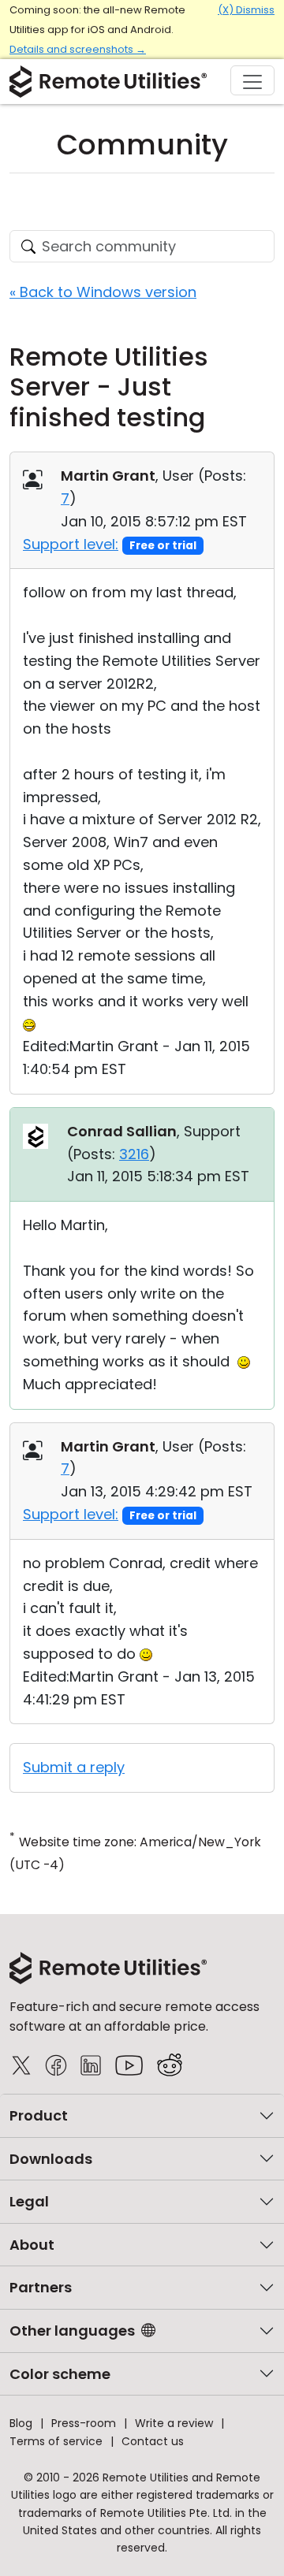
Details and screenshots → (78, 49)
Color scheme (60, 2374)
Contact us (153, 2441)
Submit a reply (74, 1767)
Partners (41, 2287)
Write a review (174, 2423)
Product (39, 2115)
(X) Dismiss (246, 10)
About (32, 2245)
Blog (21, 2423)
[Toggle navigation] (252, 80)
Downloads (51, 2159)
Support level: (71, 544)
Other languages (72, 2331)
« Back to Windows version (103, 292)
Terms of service (56, 2441)
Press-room (84, 2423)
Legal (29, 2201)
